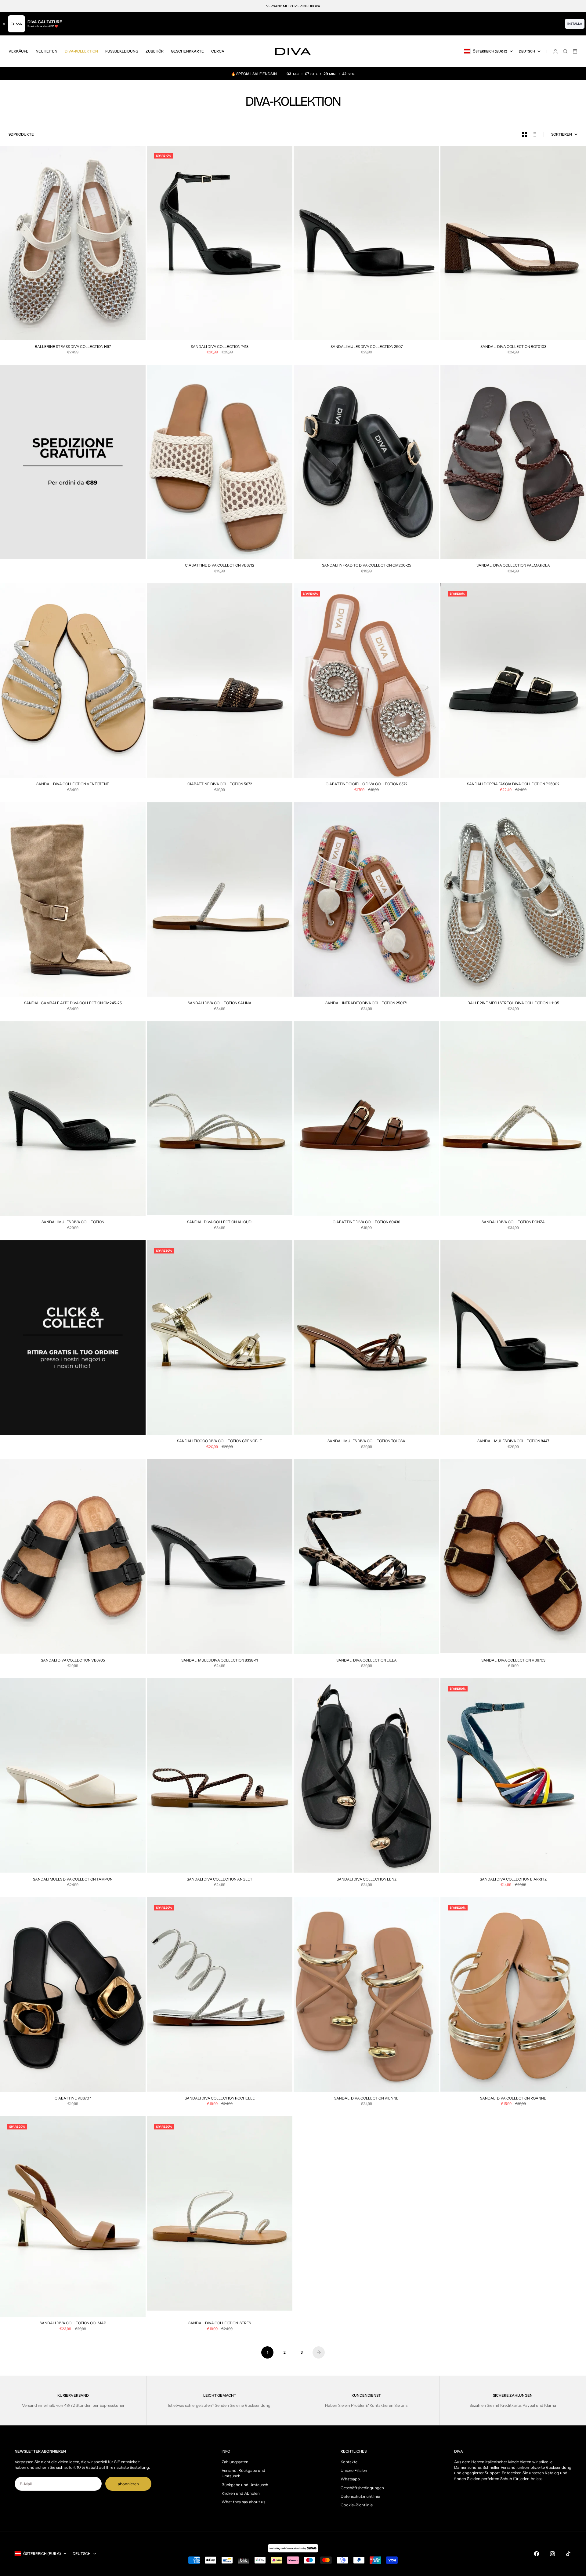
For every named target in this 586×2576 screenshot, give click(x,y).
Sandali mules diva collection (73, 1223)
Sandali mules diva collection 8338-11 (220, 1661)
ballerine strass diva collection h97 (73, 347)
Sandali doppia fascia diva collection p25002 (513, 785)
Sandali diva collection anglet (220, 1880)
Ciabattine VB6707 (73, 2099)
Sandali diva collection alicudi (220, 1223)
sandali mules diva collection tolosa (366, 1442)
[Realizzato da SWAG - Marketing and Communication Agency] (293, 2548)
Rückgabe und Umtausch (245, 2485)
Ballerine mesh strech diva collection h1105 (513, 1004)
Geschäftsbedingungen (362, 2488)
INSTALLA (575, 24)
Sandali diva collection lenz (367, 1880)
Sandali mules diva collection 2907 (367, 347)
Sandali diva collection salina (220, 1004)
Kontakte (349, 2462)
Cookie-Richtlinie (357, 2505)
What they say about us (243, 2502)
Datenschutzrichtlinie (360, 2496)
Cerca (218, 51)
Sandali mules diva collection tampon (73, 1880)
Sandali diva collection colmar (73, 2324)
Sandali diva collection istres (220, 2324)
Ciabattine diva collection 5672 (220, 785)
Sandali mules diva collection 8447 (513, 1442)
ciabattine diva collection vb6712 (220, 566)
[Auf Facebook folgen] (537, 2554)
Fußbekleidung (122, 51)
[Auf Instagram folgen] (552, 2554)
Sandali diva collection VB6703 (513, 1661)
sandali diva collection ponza (513, 1223)
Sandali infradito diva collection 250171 (366, 1004)
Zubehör (155, 51)
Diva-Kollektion (81, 51)
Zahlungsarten (235, 2462)
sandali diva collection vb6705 (73, 1661)
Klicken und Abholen (241, 2493)
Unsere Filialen (354, 2470)
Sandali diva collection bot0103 (513, 347)
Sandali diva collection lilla (367, 1661)
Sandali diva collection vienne (366, 2099)
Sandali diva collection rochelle (220, 2099)
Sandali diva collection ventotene (73, 785)
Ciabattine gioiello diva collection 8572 (367, 785)
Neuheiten (47, 51)
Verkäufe (18, 51)
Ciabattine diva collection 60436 (366, 1223)
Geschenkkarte (187, 51)
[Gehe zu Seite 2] (319, 2352)
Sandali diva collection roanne (513, 2099)
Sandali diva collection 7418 (220, 347)
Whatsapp (350, 2479)
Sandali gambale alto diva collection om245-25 (73, 1004)
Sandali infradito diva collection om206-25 (367, 566)
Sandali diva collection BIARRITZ (513, 1880)
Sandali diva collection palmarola (513, 566)
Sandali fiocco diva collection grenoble (220, 1442)
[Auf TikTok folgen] (568, 2554)
